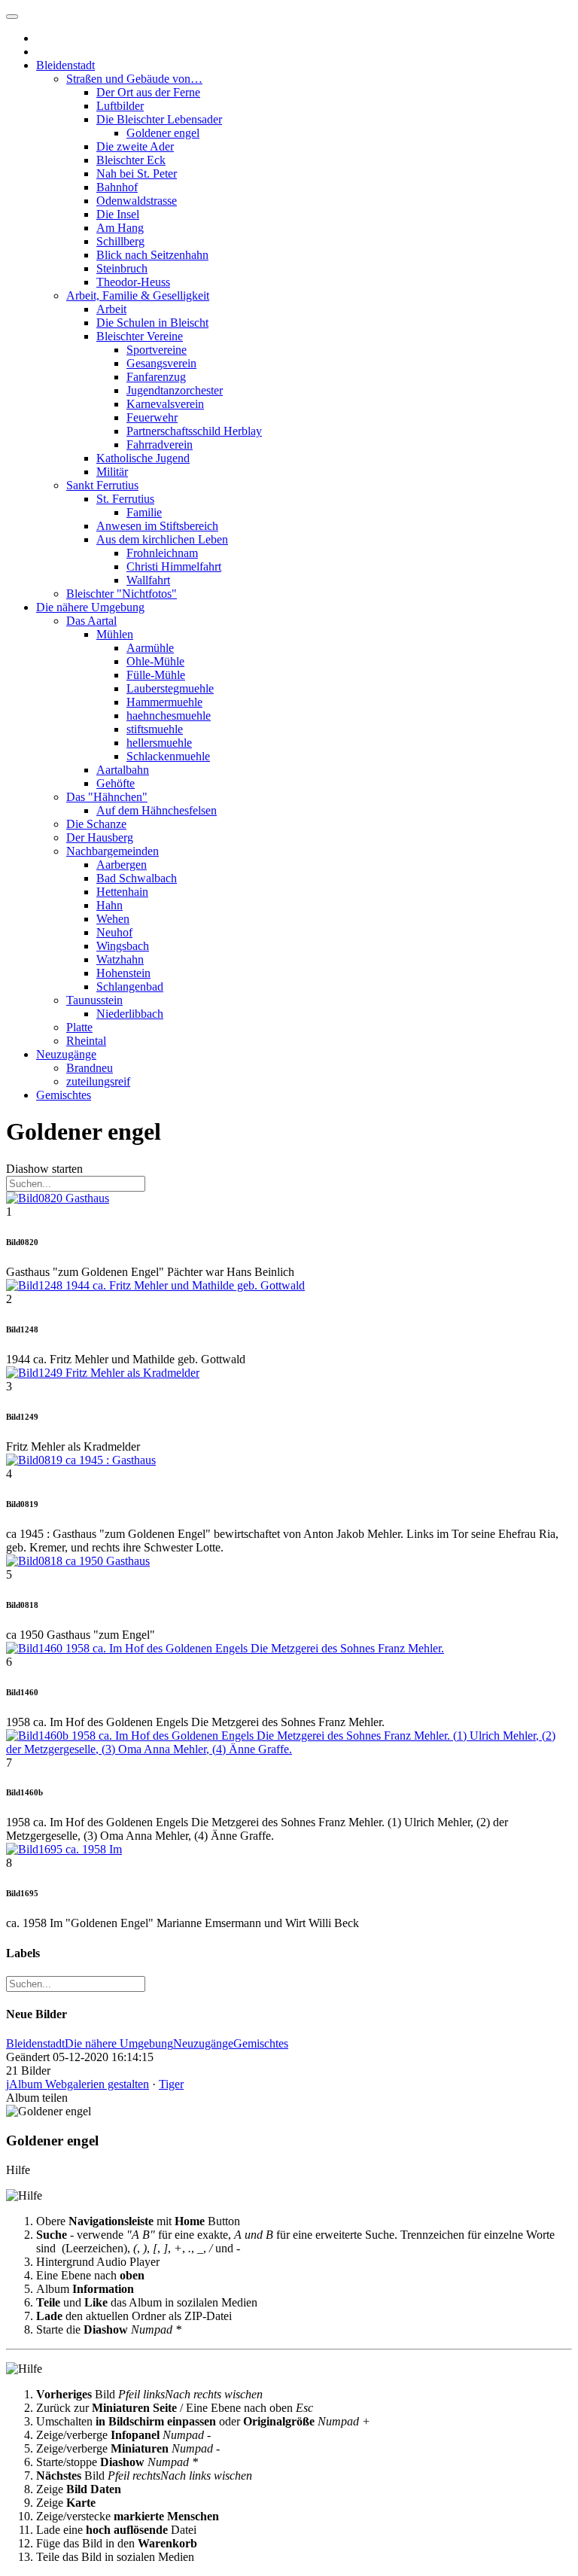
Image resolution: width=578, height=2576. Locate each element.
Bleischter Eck (131, 160)
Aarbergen (122, 865)
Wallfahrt (148, 580)
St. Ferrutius (125, 499)
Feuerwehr (152, 417)
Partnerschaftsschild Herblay (194, 431)
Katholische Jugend (143, 458)
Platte (79, 1027)
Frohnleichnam (162, 553)
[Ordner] (12, 17)
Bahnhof (117, 187)
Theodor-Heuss (133, 282)
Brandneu (90, 1068)
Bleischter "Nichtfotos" (122, 594)
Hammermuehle (164, 702)
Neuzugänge (66, 1054)
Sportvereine (157, 350)
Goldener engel (163, 133)
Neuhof (114, 932)
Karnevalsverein (165, 404)
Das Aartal (91, 621)
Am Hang (120, 228)
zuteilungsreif (98, 1081)
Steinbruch (122, 268)
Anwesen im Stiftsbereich (157, 526)
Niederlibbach (130, 1014)
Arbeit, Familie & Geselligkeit (138, 295)
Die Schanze (96, 824)
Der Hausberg (100, 837)
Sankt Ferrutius (102, 485)
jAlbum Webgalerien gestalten (78, 2084)
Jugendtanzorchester (175, 390)
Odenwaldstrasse (137, 201)
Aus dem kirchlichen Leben (162, 539)
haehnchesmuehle (169, 716)
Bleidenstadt (65, 65)
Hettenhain (122, 892)
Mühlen (115, 634)
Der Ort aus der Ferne (148, 92)
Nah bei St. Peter (137, 174)
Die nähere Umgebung (90, 607)
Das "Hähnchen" (107, 797)
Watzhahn (120, 959)
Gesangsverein (161, 363)
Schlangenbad (130, 987)
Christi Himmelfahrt (174, 566)
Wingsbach (123, 946)
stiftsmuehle (155, 729)
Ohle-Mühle (155, 661)
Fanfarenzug (156, 377)
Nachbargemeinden (113, 851)
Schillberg (120, 241)
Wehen (113, 919)
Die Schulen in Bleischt (152, 323)
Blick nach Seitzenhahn (152, 255)
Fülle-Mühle (156, 675)
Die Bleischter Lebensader (159, 119)
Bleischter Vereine (140, 336)
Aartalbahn (123, 770)
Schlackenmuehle (168, 756)
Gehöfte (116, 783)
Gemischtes (64, 1095)
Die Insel (118, 214)
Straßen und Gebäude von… (134, 79)
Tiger (171, 2084)
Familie (144, 512)
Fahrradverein (160, 445)
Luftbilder (120, 106)
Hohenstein (123, 973)
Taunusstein (94, 1000)
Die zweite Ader (135, 146)
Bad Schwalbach (137, 878)
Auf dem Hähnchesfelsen (157, 810)
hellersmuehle (159, 743)
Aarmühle (150, 648)
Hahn (110, 905)
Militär (112, 472)
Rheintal (86, 1041)
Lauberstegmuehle (170, 688)
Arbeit (111, 309)
